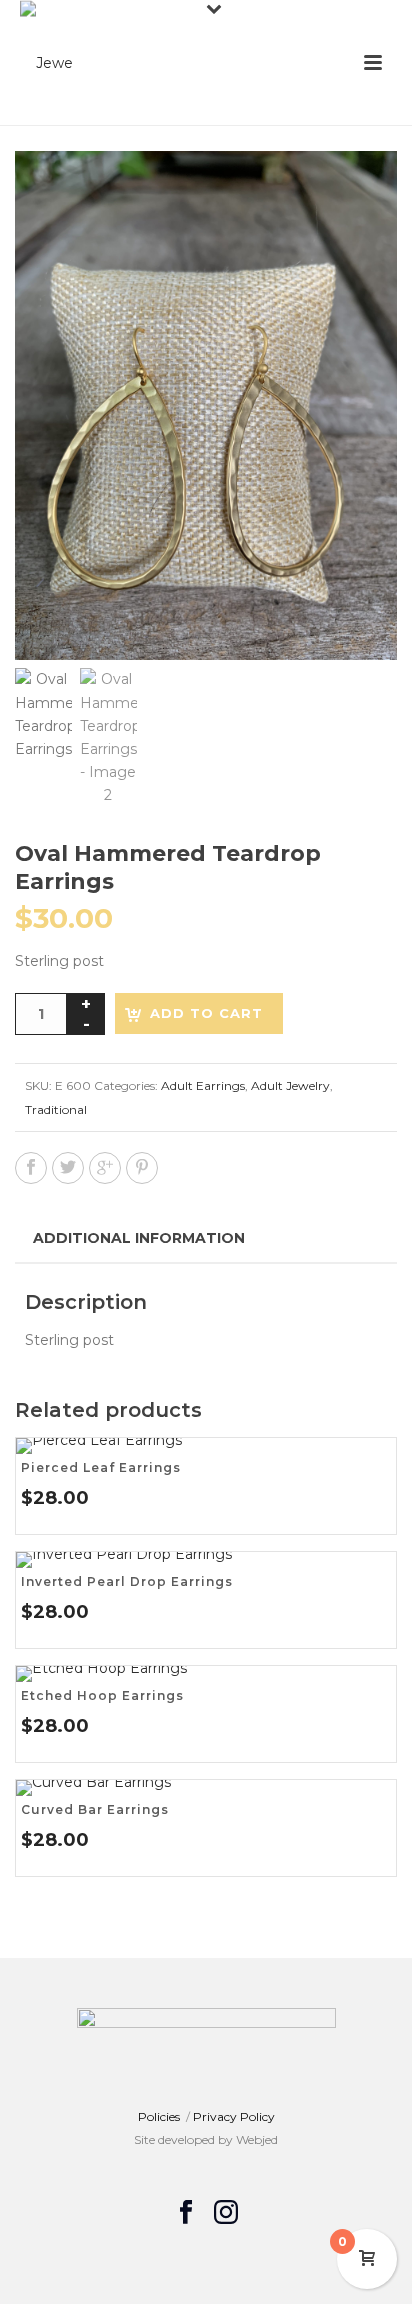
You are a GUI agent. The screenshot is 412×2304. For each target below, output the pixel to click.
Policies (159, 2116)
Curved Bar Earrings (95, 1809)
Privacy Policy (234, 2116)
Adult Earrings (203, 1085)
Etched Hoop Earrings (102, 1695)
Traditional (56, 1109)
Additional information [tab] (139, 1238)
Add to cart (206, 1013)
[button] (358, 190)
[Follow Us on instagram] (226, 2213)
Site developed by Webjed (206, 2139)
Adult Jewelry (290, 1085)
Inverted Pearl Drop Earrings (127, 1581)
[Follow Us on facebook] (186, 2213)
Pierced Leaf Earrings (101, 1467)
